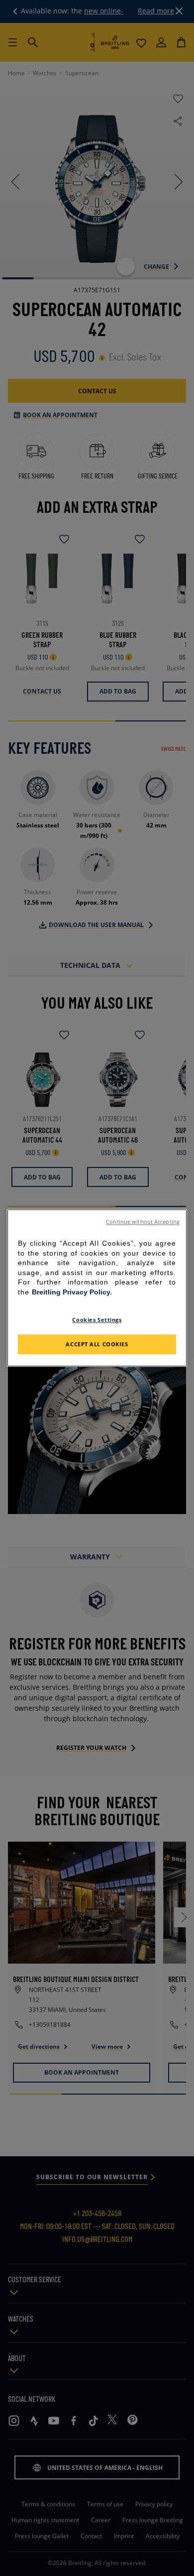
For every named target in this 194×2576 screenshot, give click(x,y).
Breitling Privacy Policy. (72, 1292)
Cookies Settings (97, 1320)
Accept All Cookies (97, 1345)
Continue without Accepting (143, 1222)
